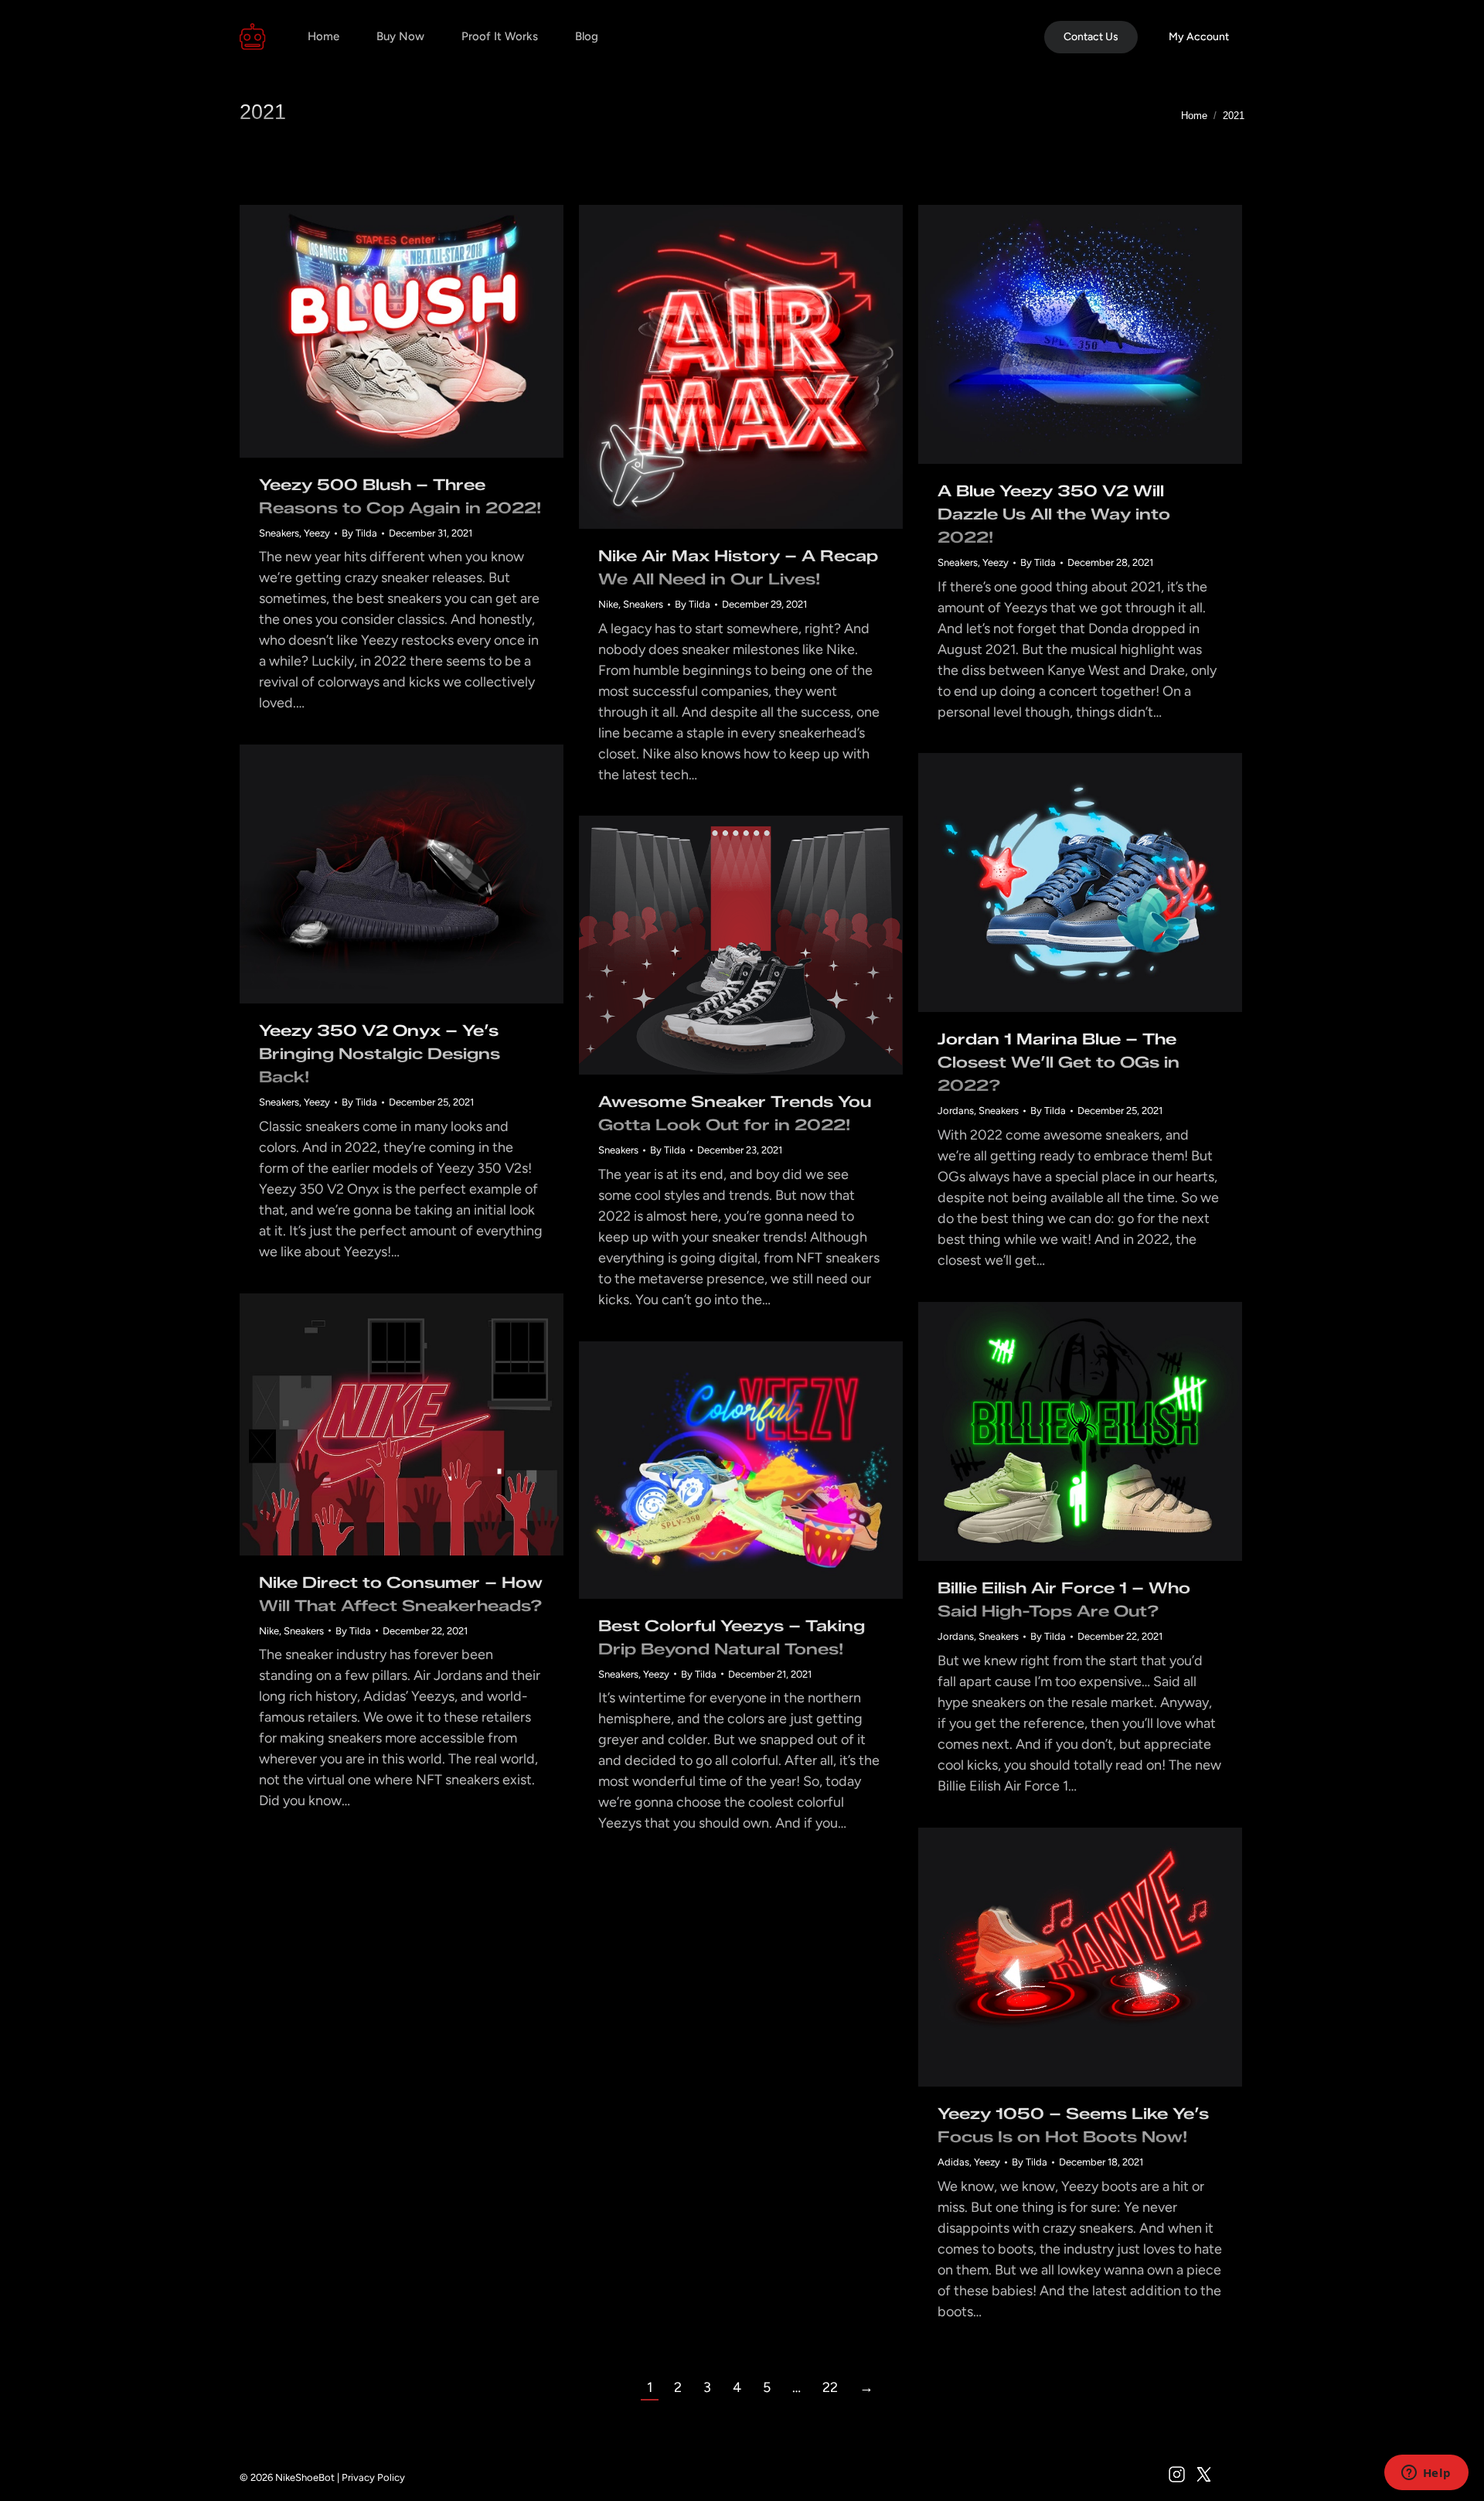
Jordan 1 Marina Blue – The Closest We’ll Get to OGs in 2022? (1059, 1062)
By (359, 533)
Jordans (956, 1111)
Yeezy (317, 533)
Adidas (953, 2162)
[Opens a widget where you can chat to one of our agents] (1426, 2474)
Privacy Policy (373, 2477)
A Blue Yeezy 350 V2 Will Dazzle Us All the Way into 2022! (1054, 514)
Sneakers (279, 533)
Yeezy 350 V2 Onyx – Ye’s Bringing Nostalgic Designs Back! (380, 1054)
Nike (608, 604)
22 (830, 2387)
